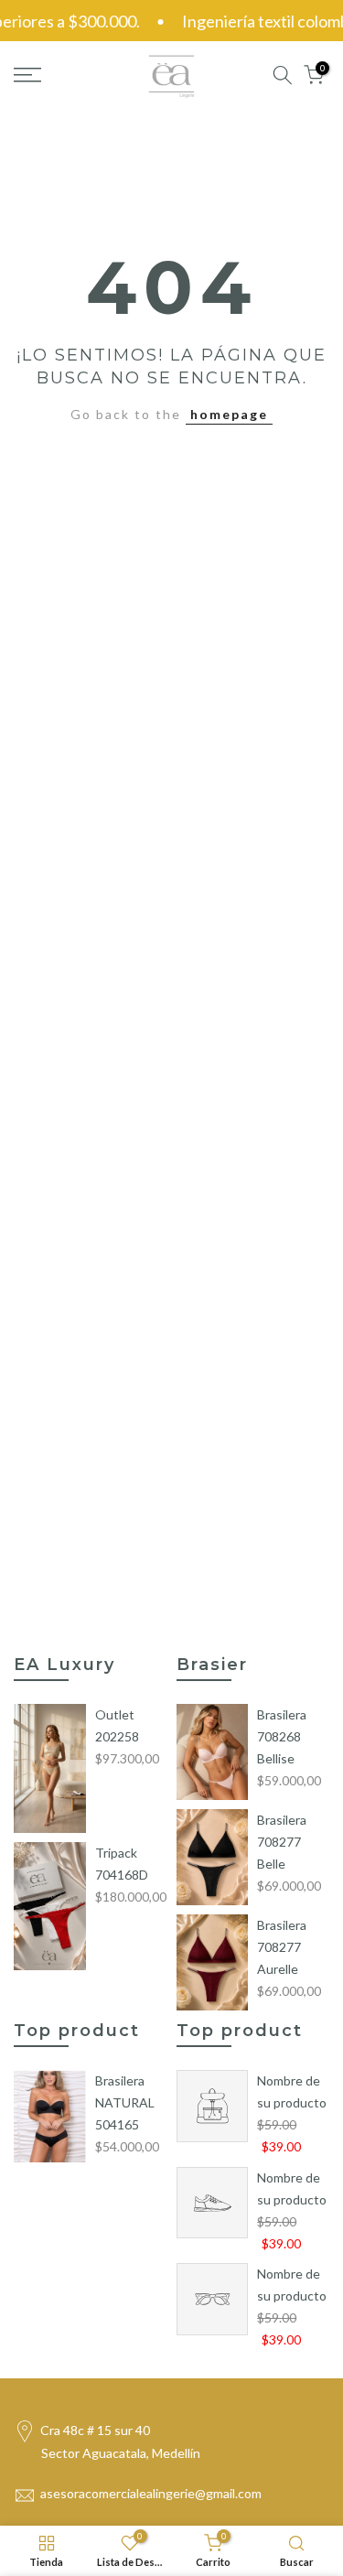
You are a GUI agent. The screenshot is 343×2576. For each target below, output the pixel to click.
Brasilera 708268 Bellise (282, 1736)
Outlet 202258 (117, 1725)
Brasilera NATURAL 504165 (125, 2102)
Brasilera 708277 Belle (282, 1842)
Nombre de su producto (292, 2091)
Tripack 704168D (122, 1864)
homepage (229, 414)
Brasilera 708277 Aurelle (282, 1947)
